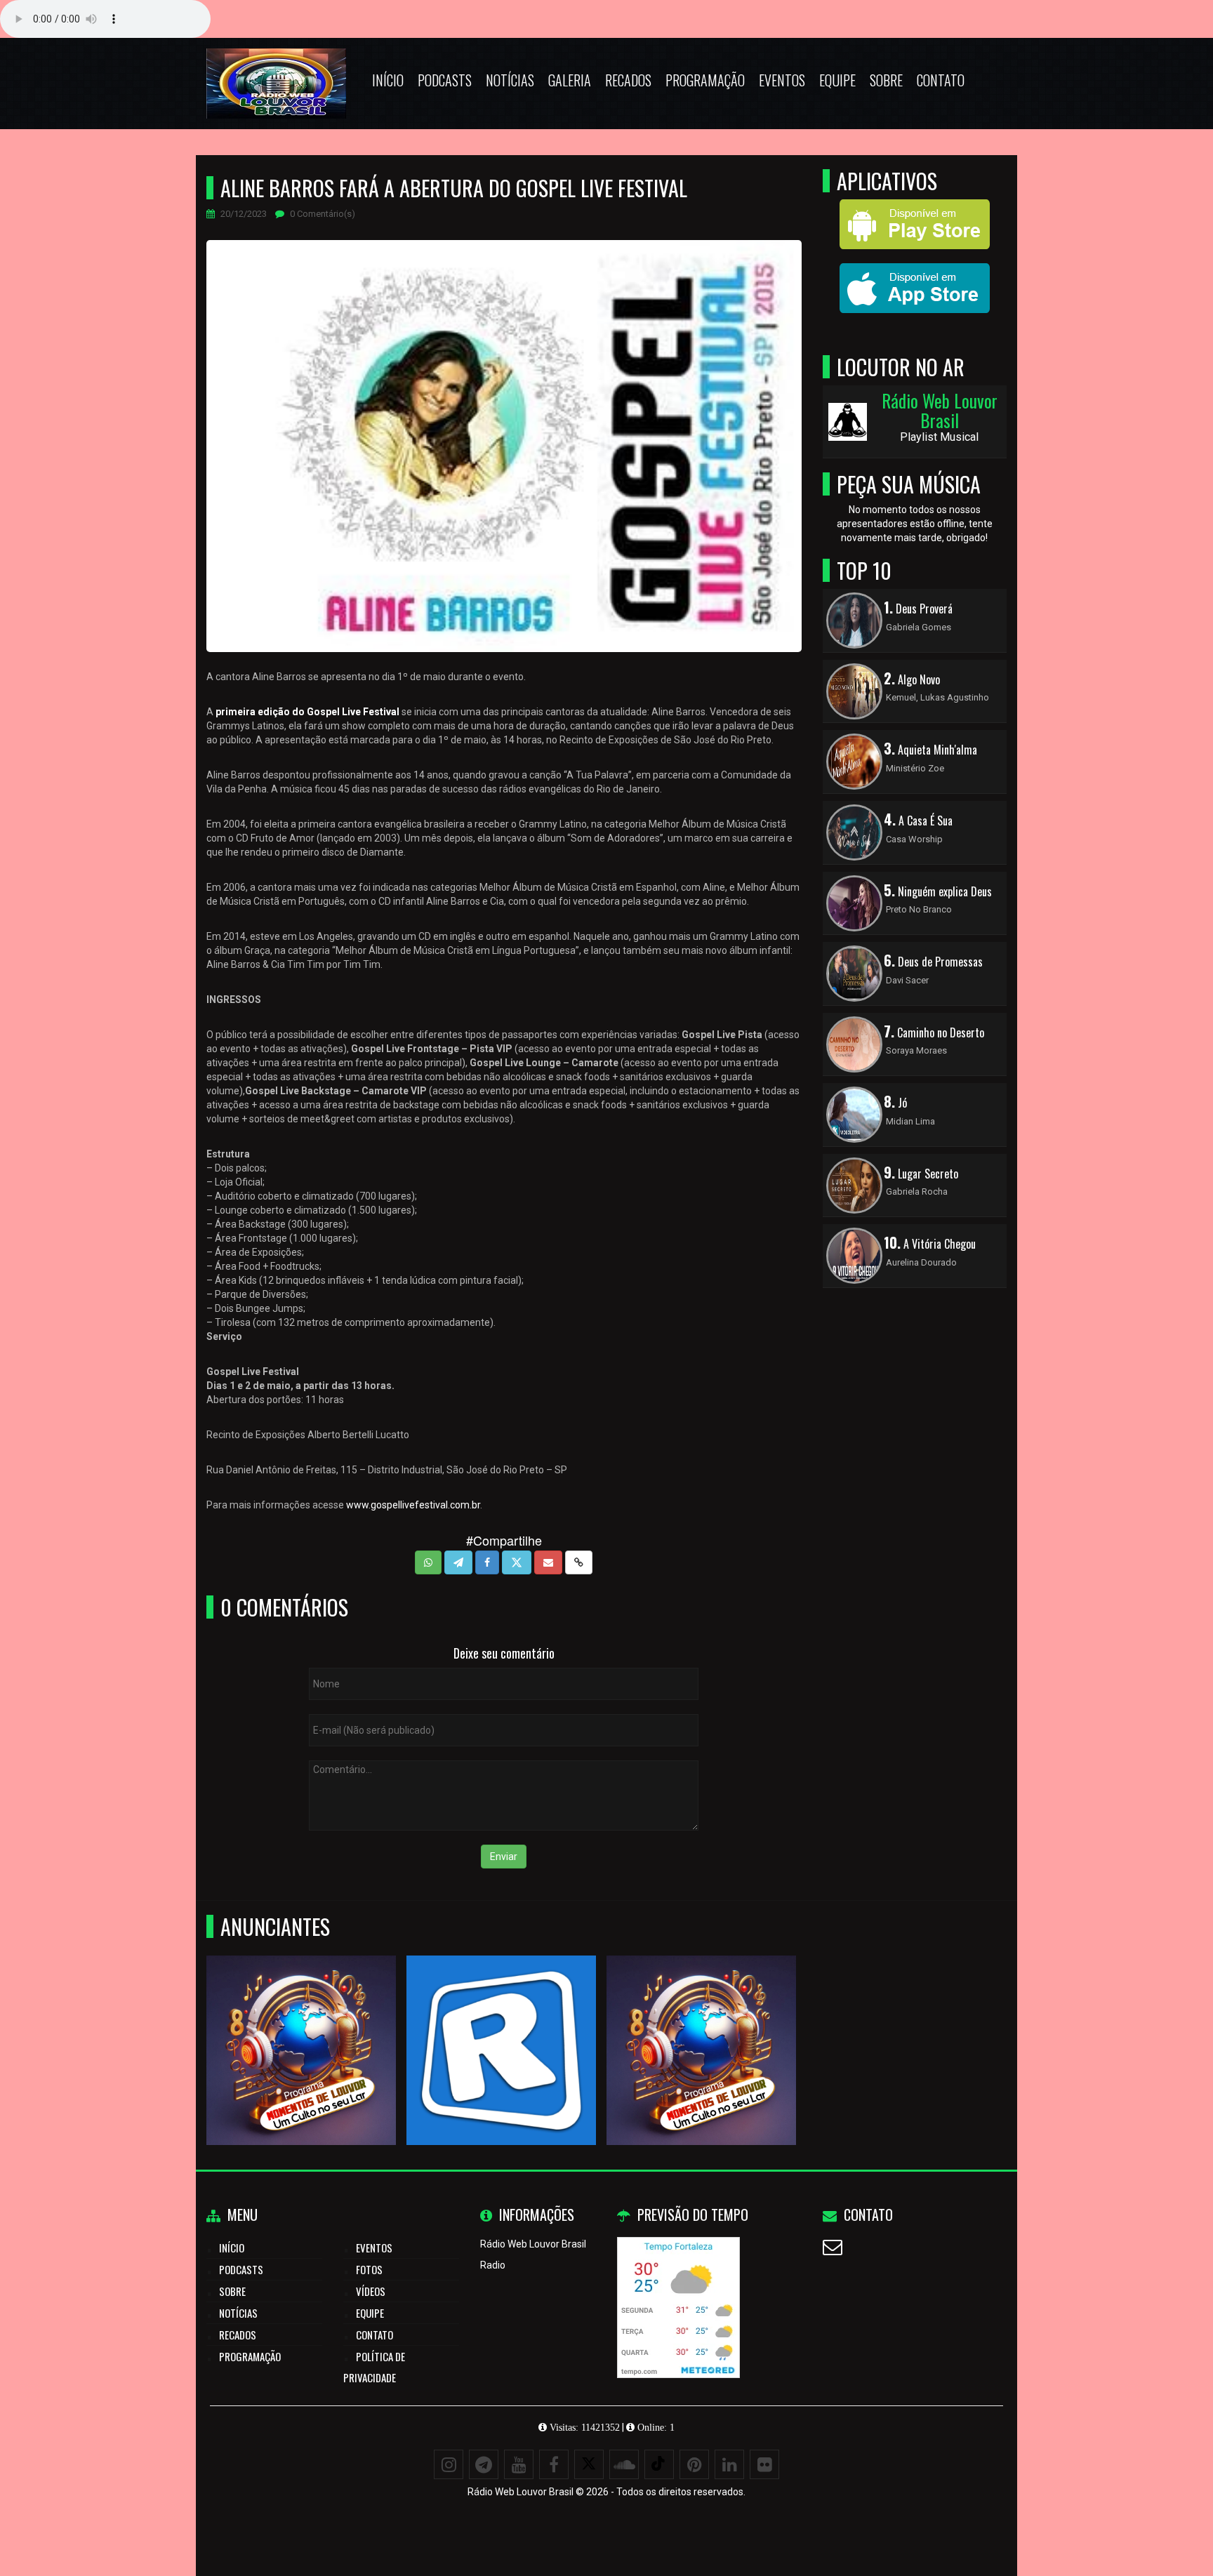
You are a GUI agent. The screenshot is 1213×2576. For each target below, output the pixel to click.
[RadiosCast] (301, 2025)
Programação (705, 80)
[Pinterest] (694, 2464)
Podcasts (445, 80)
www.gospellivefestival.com (408, 1505)
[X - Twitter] (589, 2464)
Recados (628, 80)
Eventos (782, 80)
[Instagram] (449, 2464)
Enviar (504, 1857)
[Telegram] (484, 2464)
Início (388, 80)
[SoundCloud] (624, 2464)
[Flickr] (764, 2464)
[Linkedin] (729, 2464)
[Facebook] (554, 2464)
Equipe (837, 80)
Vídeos (371, 2291)
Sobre (886, 80)
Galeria (570, 80)
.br (475, 1505)
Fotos (369, 2269)
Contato (941, 80)
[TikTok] (659, 2464)
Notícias (510, 80)
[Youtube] (519, 2464)
